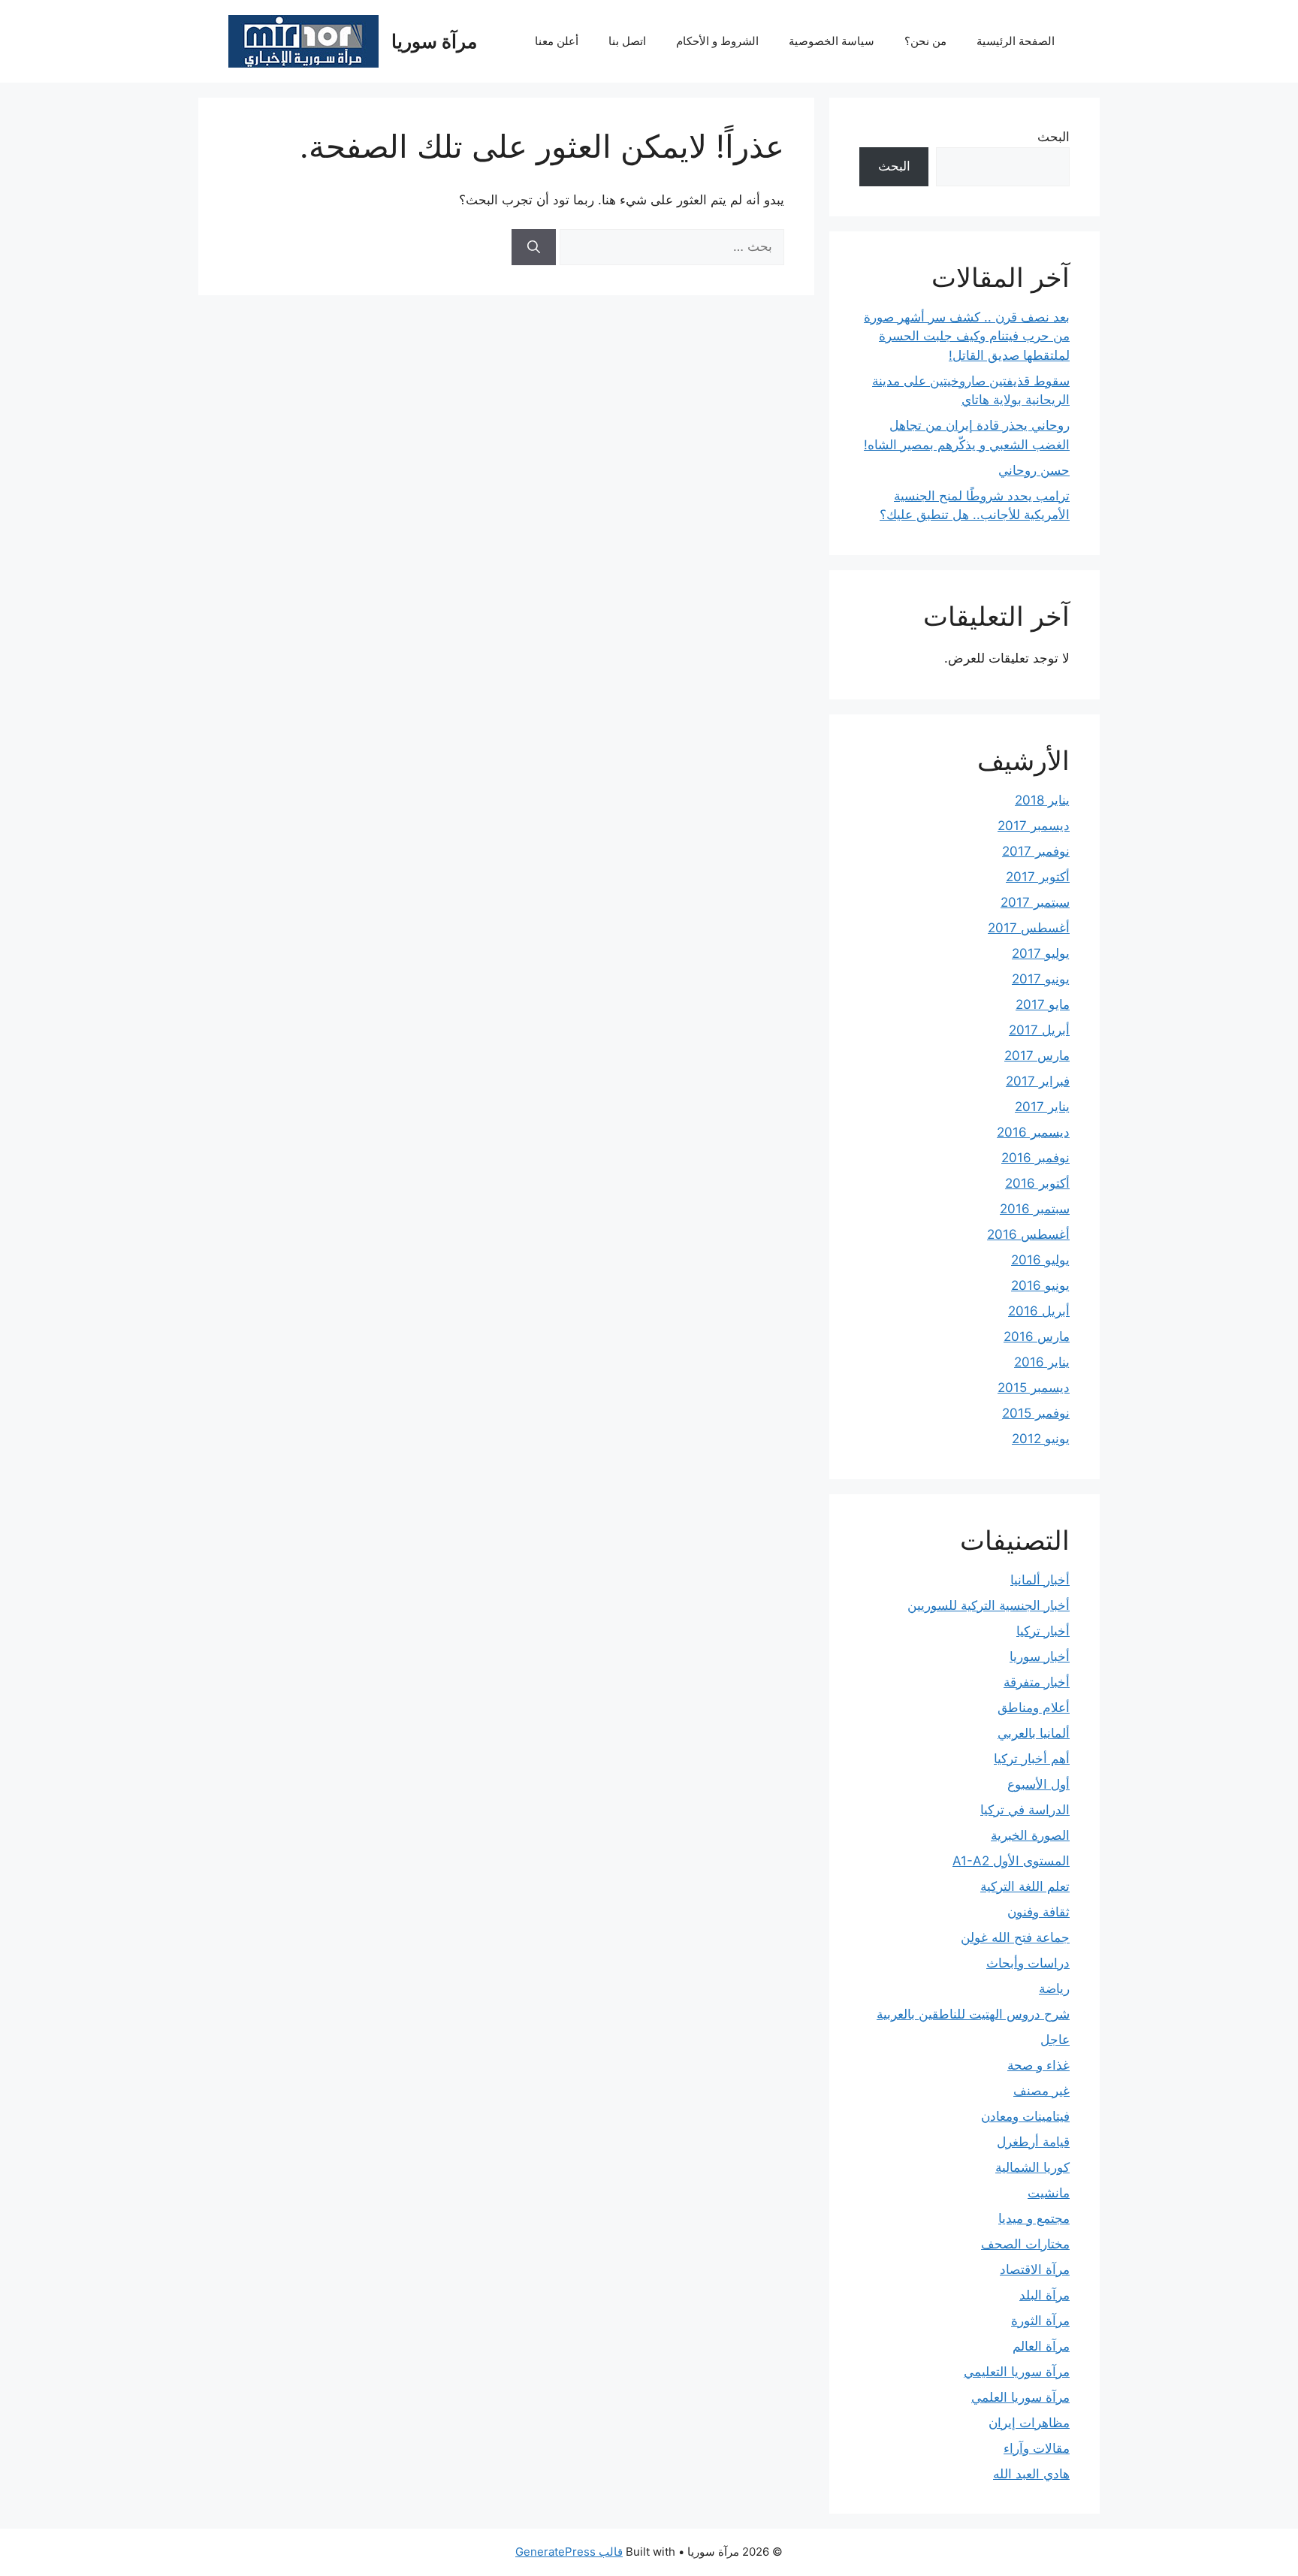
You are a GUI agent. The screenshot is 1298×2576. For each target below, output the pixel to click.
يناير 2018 (1042, 800)
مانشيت (1049, 2193)
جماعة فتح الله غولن (1015, 1937)
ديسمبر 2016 (1033, 1132)
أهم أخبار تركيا (1032, 1759)
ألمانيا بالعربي (1034, 1733)
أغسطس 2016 (1028, 1234)
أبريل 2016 (1039, 1311)
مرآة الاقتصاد (1035, 2269)
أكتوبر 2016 (1037, 1183)
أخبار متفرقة (1037, 1682)
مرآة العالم (1041, 2346)
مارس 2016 (1037, 1336)
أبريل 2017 (1039, 1030)
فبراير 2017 (1038, 1081)
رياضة (1054, 1989)
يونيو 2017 (1041, 979)
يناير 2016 (1042, 1362)
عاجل (1055, 2040)
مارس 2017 (1037, 1055)
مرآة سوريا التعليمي (1017, 2372)
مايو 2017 (1043, 1004)
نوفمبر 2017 (1036, 851)
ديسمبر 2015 (1034, 1388)
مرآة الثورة (1040, 2321)
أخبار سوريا (1040, 1656)
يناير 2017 (1042, 1107)
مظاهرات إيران (1029, 2423)
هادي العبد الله (1031, 2474)
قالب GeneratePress (569, 2552)
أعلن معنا (557, 41)
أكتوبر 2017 (1038, 877)
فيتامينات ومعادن (1025, 2116)
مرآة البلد (1044, 2295)
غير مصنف (1041, 2091)
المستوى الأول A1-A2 (1011, 1861)
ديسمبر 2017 (1034, 826)
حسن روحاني (1034, 470)
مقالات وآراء (1037, 2448)
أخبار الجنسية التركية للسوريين (989, 1605)
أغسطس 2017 (1029, 928)
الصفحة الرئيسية (1016, 41)
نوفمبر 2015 (1036, 1413)
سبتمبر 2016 (1035, 1209)
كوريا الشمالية (1032, 2167)
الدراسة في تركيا (1025, 1810)
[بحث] (534, 247)
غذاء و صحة (1038, 2065)
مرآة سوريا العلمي (1020, 2397)
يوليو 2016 (1040, 1260)
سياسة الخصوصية (832, 41)
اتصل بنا (627, 41)
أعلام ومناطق (1034, 1708)
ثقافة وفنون (1038, 1912)
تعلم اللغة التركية (1025, 1886)
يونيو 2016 (1040, 1285)
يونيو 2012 (1041, 1439)
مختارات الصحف (1025, 2244)
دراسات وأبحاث (1028, 1963)
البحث (1053, 137)
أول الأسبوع (1038, 1784)
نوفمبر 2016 (1035, 1158)
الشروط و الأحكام (717, 41)
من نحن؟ (925, 41)
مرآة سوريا (434, 41)
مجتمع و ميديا (1034, 2218)
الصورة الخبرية (1030, 1835)
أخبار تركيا (1043, 1631)
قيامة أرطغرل (1033, 2142)
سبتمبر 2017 (1035, 902)
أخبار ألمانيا (1040, 1580)
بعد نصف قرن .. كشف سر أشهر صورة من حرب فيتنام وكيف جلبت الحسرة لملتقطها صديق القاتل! (967, 336)
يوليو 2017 (1041, 953)
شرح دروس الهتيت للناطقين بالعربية (973, 2014)
